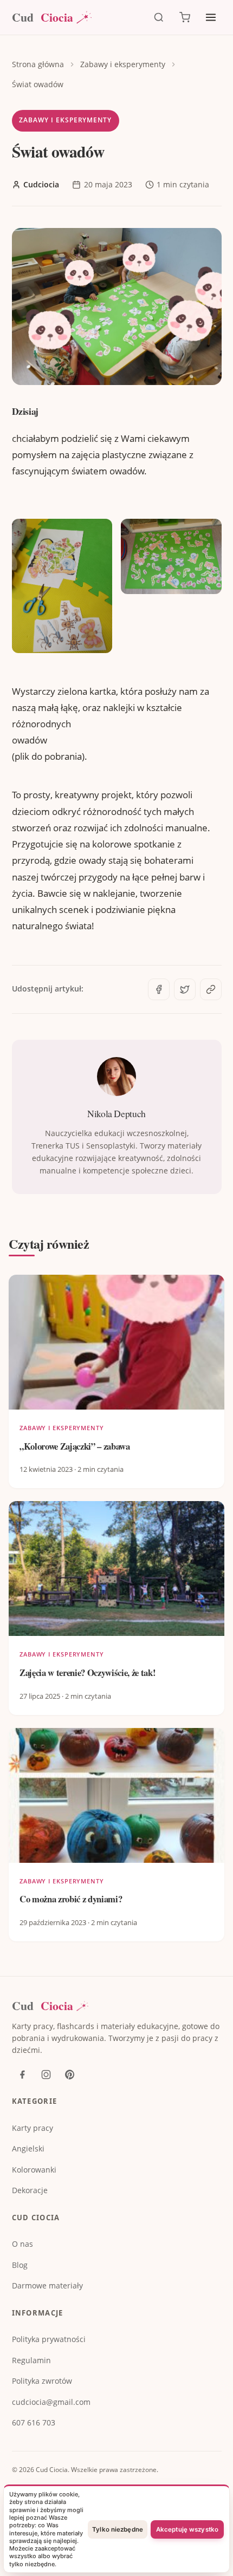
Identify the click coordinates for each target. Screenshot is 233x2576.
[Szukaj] (159, 17)
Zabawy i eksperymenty (123, 64)
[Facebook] (22, 2075)
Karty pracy (33, 2128)
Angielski (28, 2148)
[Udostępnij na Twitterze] (185, 989)
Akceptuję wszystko (187, 2529)
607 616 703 (34, 2422)
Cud (43, 18)
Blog (20, 2265)
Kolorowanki (34, 2170)
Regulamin (31, 2360)
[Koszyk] (185, 17)
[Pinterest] (70, 2075)
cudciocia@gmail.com (51, 2402)
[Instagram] (46, 2075)
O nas (22, 2244)
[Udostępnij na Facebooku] (159, 989)
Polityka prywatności (49, 2339)
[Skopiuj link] (211, 989)
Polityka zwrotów (42, 2381)
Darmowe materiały (47, 2285)
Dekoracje (30, 2190)
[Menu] (211, 17)
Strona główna (38, 64)
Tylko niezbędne (118, 2529)
